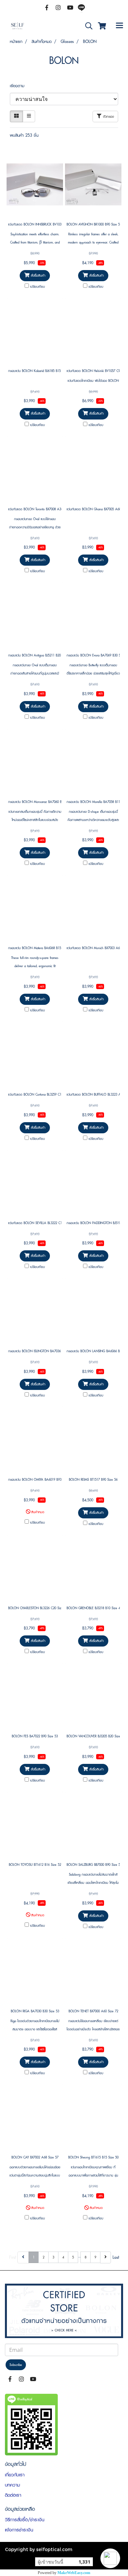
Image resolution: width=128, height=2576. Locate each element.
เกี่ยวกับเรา (15, 2475)
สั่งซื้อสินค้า (37, 275)
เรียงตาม (20, 86)
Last (116, 2257)
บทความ (12, 2485)
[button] (110, 2558)
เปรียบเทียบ (38, 287)
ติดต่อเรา (13, 2495)
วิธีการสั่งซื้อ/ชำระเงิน (25, 2520)
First (13, 2257)
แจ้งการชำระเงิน (19, 2530)
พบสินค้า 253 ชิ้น (24, 135)
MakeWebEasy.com (74, 2573)
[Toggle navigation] (119, 26)
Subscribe (16, 2365)
